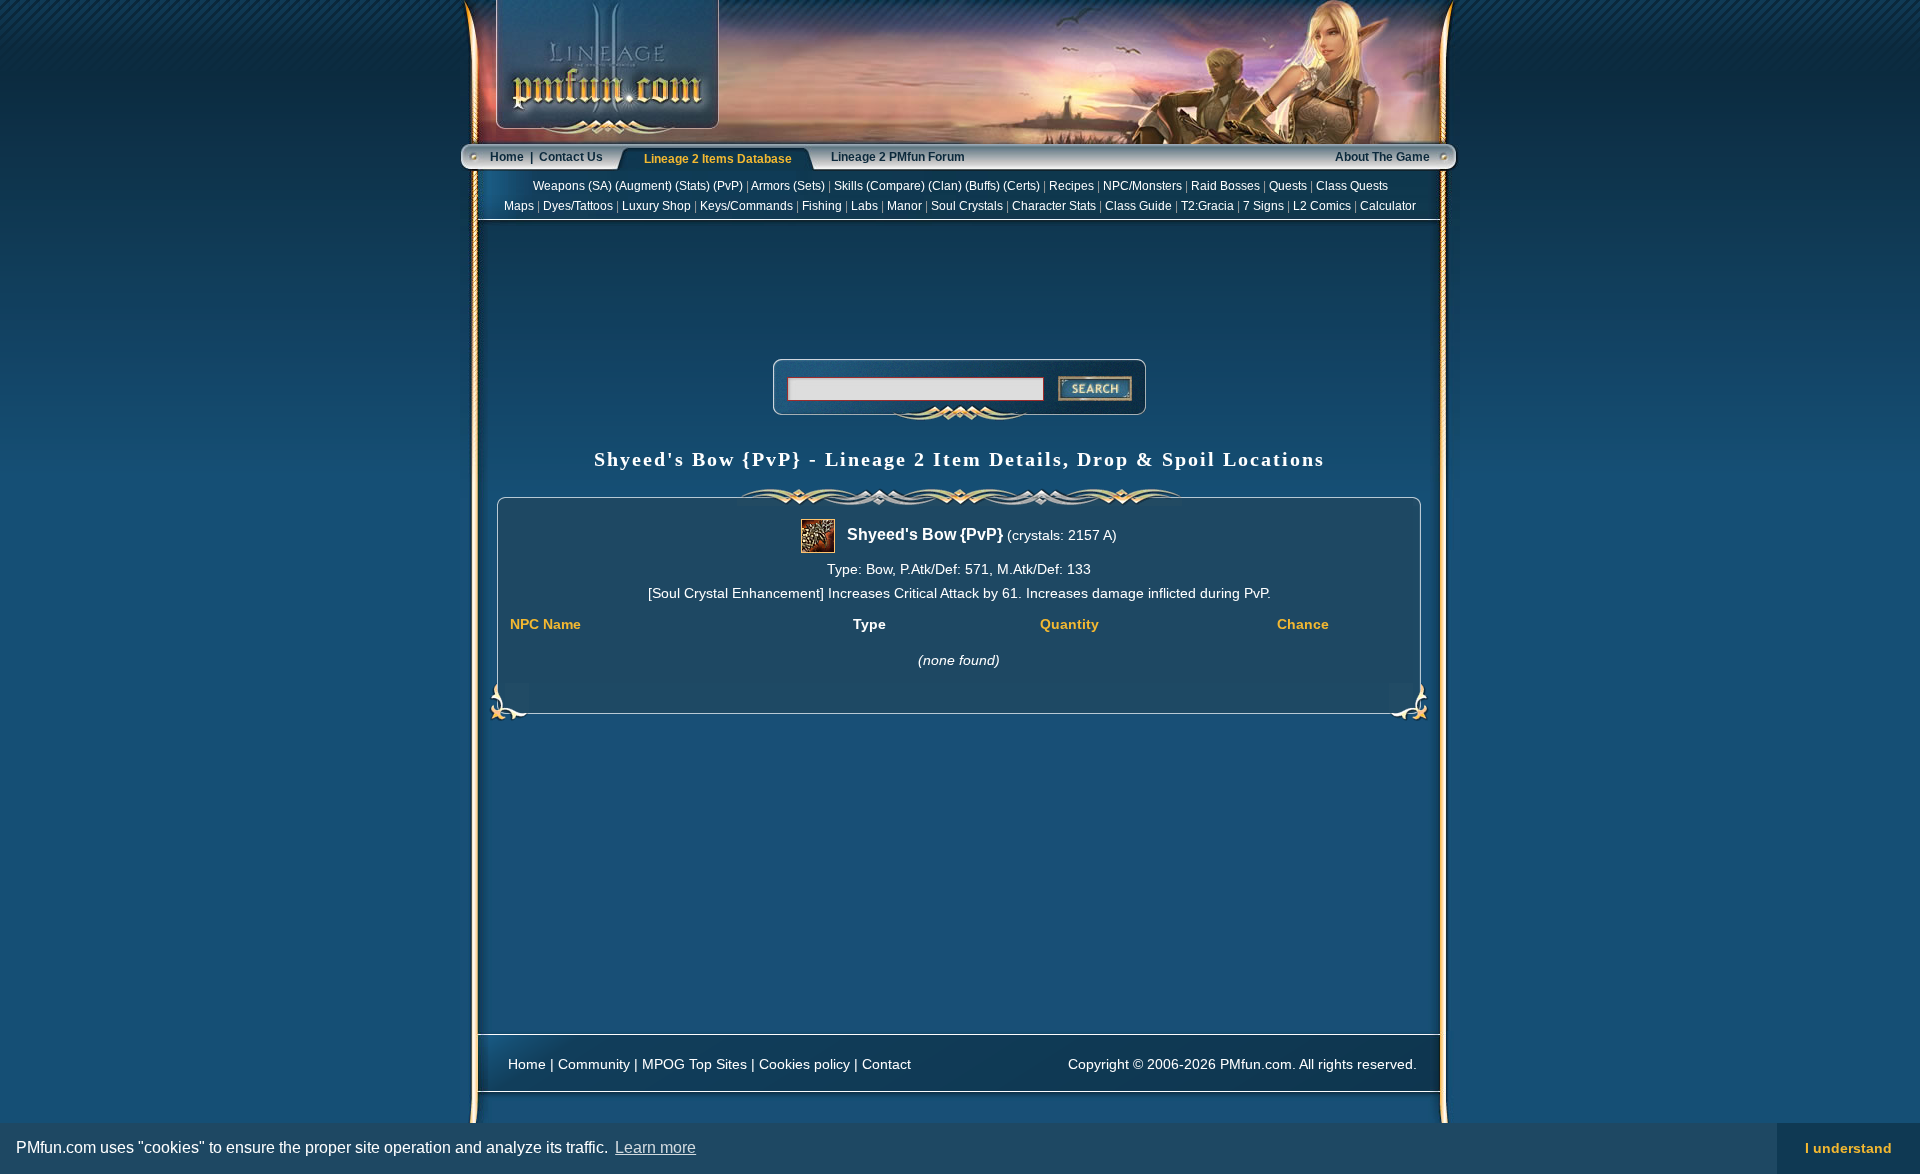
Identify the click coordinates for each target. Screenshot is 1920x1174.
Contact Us (571, 157)
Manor (904, 206)
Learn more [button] (655, 1147)
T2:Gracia (1207, 206)
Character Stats (1054, 206)
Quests (1288, 186)
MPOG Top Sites (694, 1064)
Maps (519, 206)
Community (594, 1064)
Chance (1303, 624)
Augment (643, 186)
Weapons (559, 186)
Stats (692, 186)
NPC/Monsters (1142, 186)
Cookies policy (804, 1064)
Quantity (1069, 624)
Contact (886, 1064)
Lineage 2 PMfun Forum (898, 157)
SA (600, 186)
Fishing (822, 206)
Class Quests (1352, 186)
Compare (895, 186)
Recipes (1071, 186)
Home (507, 157)
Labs (864, 206)
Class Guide (1138, 206)
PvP (728, 186)
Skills (848, 186)
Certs (1021, 186)
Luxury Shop (656, 206)
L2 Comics (1322, 206)
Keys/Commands (746, 206)
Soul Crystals (967, 206)
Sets (809, 186)
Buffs (982, 186)
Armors (770, 186)
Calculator (1388, 206)
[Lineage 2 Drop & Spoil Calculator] (607, 140)
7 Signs (1263, 206)
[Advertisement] (959, 286)
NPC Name (545, 624)
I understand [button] (1848, 1148)
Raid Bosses (1225, 186)
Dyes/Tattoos (578, 206)
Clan (945, 186)
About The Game (1382, 157)
